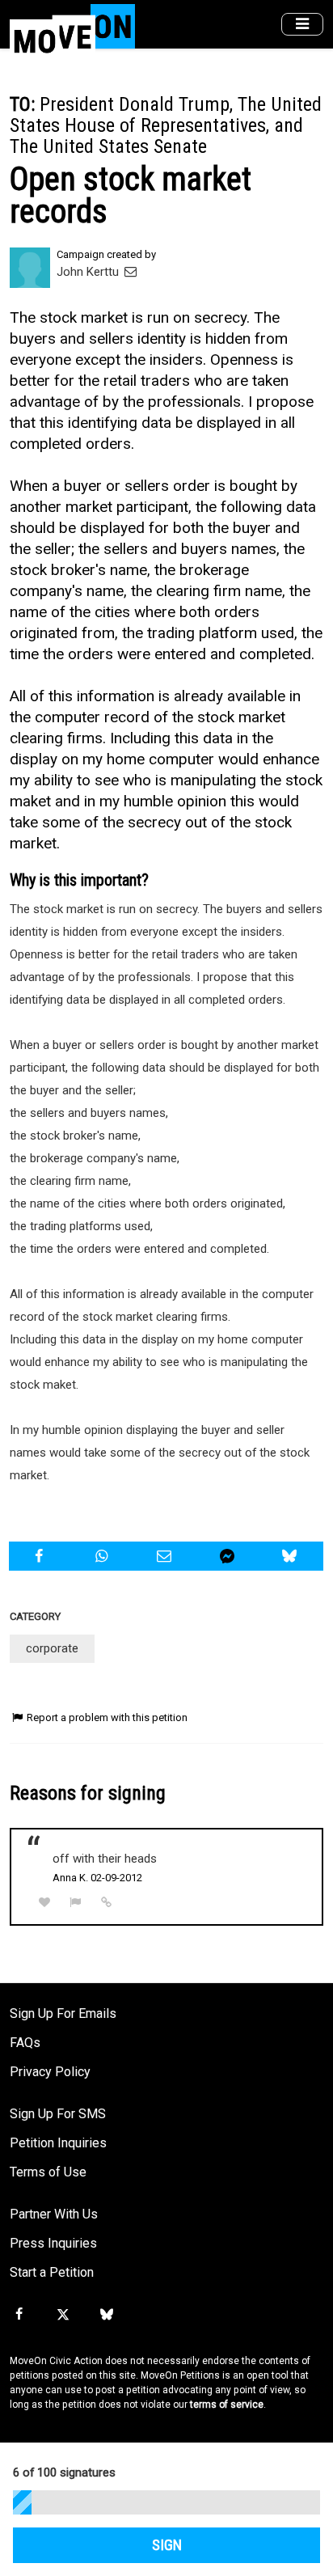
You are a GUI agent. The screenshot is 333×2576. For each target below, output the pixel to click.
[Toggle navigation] (302, 25)
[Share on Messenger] (229, 1556)
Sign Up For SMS (58, 2114)
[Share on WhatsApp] (104, 1556)
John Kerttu (89, 272)
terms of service (227, 2405)
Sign (167, 2545)
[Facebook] (19, 2315)
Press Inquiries (53, 2243)
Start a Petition (52, 2272)
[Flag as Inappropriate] (76, 1903)
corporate (52, 1648)
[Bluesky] (107, 2315)
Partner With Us (54, 2214)
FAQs (25, 2043)
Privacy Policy (50, 2072)
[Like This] (44, 1903)
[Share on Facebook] (41, 1556)
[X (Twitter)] (62, 2315)
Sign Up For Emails (63, 2013)
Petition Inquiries (58, 2143)
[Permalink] (107, 1902)
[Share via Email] (166, 1556)
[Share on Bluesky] (291, 1556)
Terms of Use (48, 2172)
